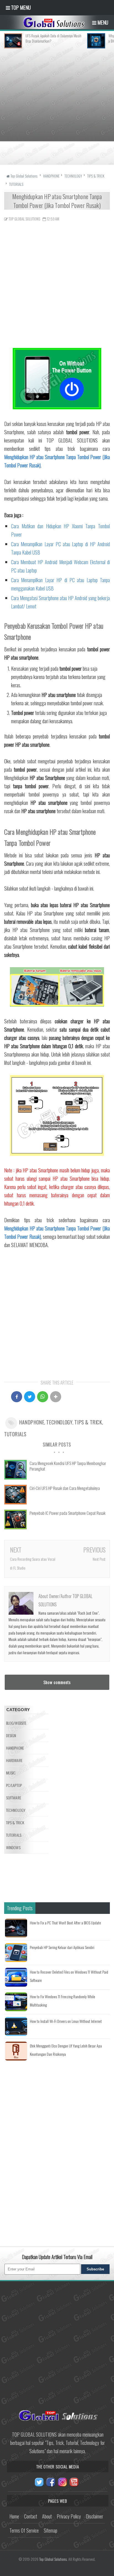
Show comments (57, 1682)
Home (14, 2516)
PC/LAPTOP (14, 1785)
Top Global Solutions (53, 2559)
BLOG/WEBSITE (16, 1723)
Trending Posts (20, 1908)
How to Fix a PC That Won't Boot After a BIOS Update (65, 1923)
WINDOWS (13, 1847)
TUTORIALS (15, 1434)
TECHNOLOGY (59, 1422)
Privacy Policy (69, 2516)
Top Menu (20, 7)
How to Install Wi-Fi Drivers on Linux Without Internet (66, 2021)
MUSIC (11, 1773)
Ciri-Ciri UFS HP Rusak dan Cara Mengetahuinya (65, 1488)
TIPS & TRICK (88, 1422)
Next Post (99, 1559)
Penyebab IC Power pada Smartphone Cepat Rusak (68, 1513)
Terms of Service (24, 2530)
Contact (31, 2516)
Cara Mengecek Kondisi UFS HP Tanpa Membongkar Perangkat (68, 1466)
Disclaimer (94, 2516)
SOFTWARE (14, 1798)
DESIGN (11, 1735)
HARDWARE (14, 1760)
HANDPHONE (32, 1422)
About (47, 2516)
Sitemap (50, 2530)
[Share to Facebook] (17, 1397)
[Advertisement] (57, 105)
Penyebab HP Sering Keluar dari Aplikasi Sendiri (62, 1947)
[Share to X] (30, 1397)
